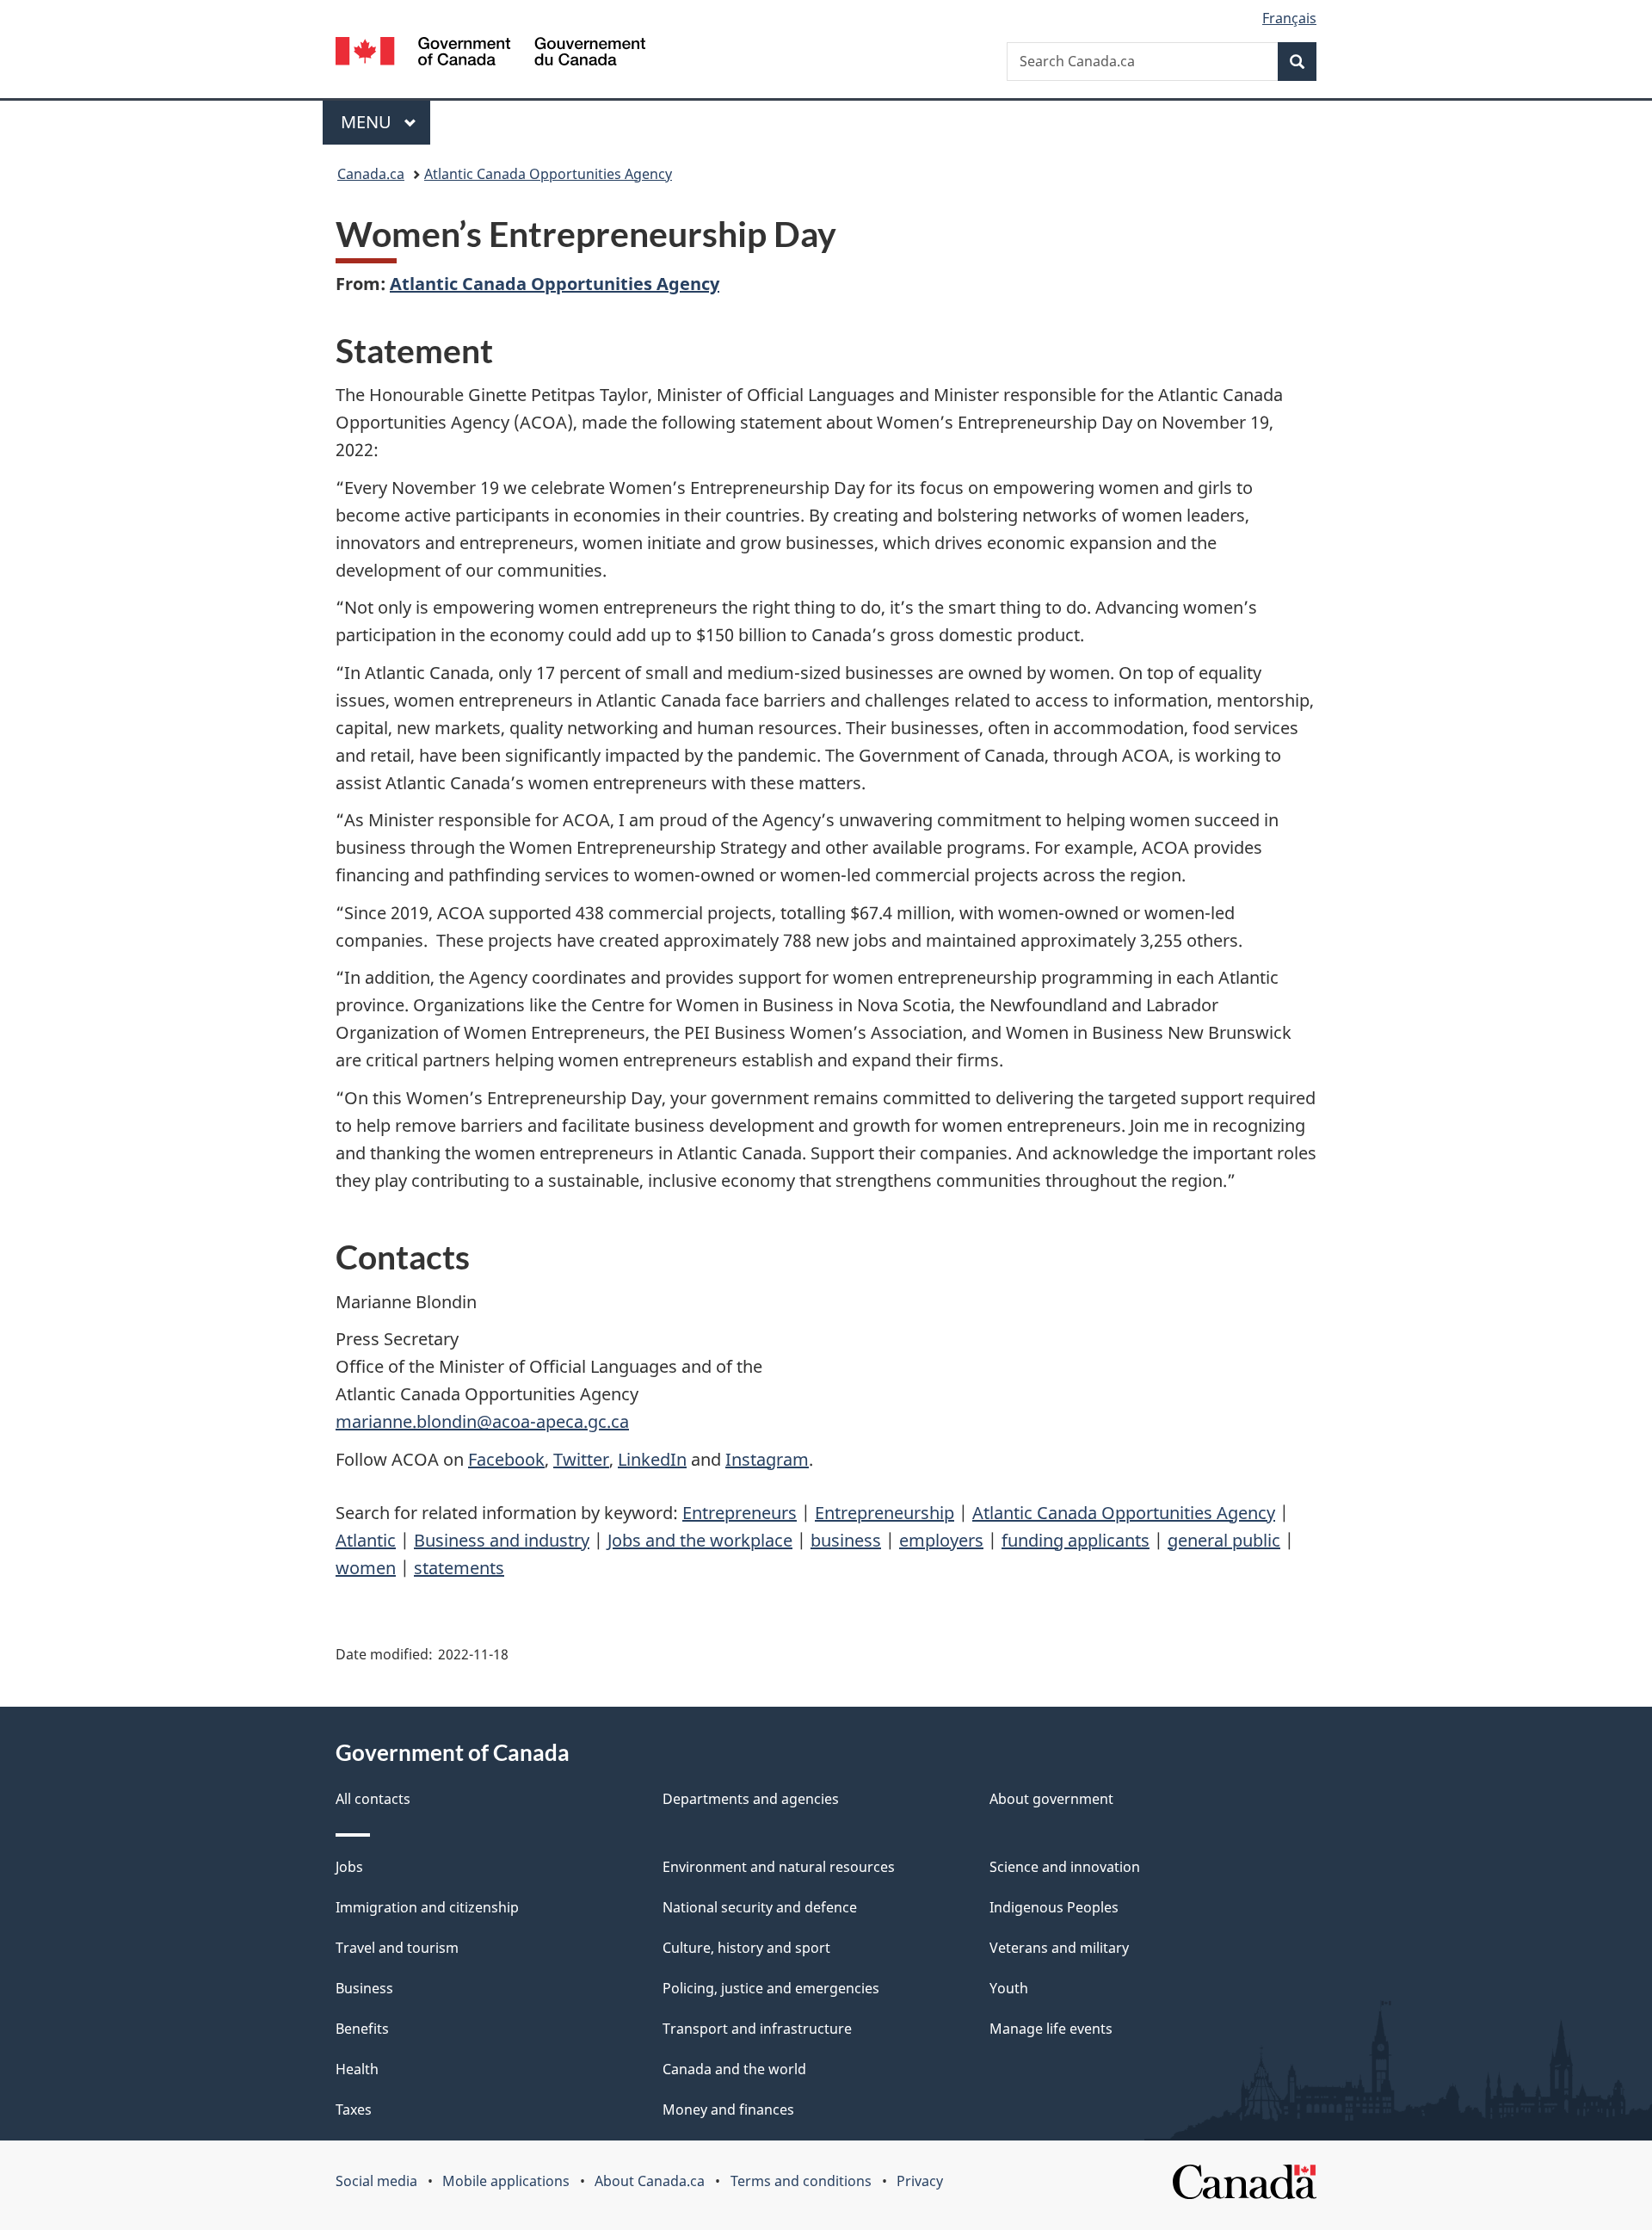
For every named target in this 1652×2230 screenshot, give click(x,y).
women (366, 1568)
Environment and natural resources (779, 1867)
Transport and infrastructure (757, 2029)
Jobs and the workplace (700, 1540)
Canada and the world (734, 2069)
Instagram (767, 1459)
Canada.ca (371, 174)
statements (459, 1568)
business (846, 1540)
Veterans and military (1059, 1948)
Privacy (920, 2181)
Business (364, 1988)
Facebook (506, 1459)
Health (357, 2069)
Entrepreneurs (740, 1513)
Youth (1009, 1988)
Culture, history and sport (746, 1948)
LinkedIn (652, 1459)
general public (1224, 1540)
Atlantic (366, 1540)
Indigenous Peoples (1054, 1907)
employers (941, 1540)
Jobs (349, 1867)
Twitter (581, 1459)
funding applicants (1076, 1540)
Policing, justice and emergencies (771, 1988)
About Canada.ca (650, 2181)
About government (1051, 1799)
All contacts (373, 1799)
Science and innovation (1065, 1867)
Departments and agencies (751, 1799)
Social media (376, 2181)
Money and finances (728, 2110)
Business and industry (502, 1540)
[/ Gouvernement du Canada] (490, 54)
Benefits (362, 2029)
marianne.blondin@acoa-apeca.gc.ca (482, 1421)
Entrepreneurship (885, 1513)
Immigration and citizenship (427, 1907)
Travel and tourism (397, 1948)
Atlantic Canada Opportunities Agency (548, 174)
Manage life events (1051, 2029)
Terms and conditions (801, 2181)
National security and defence (760, 1907)
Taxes (354, 2110)
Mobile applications (506, 2181)
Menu (368, 122)
